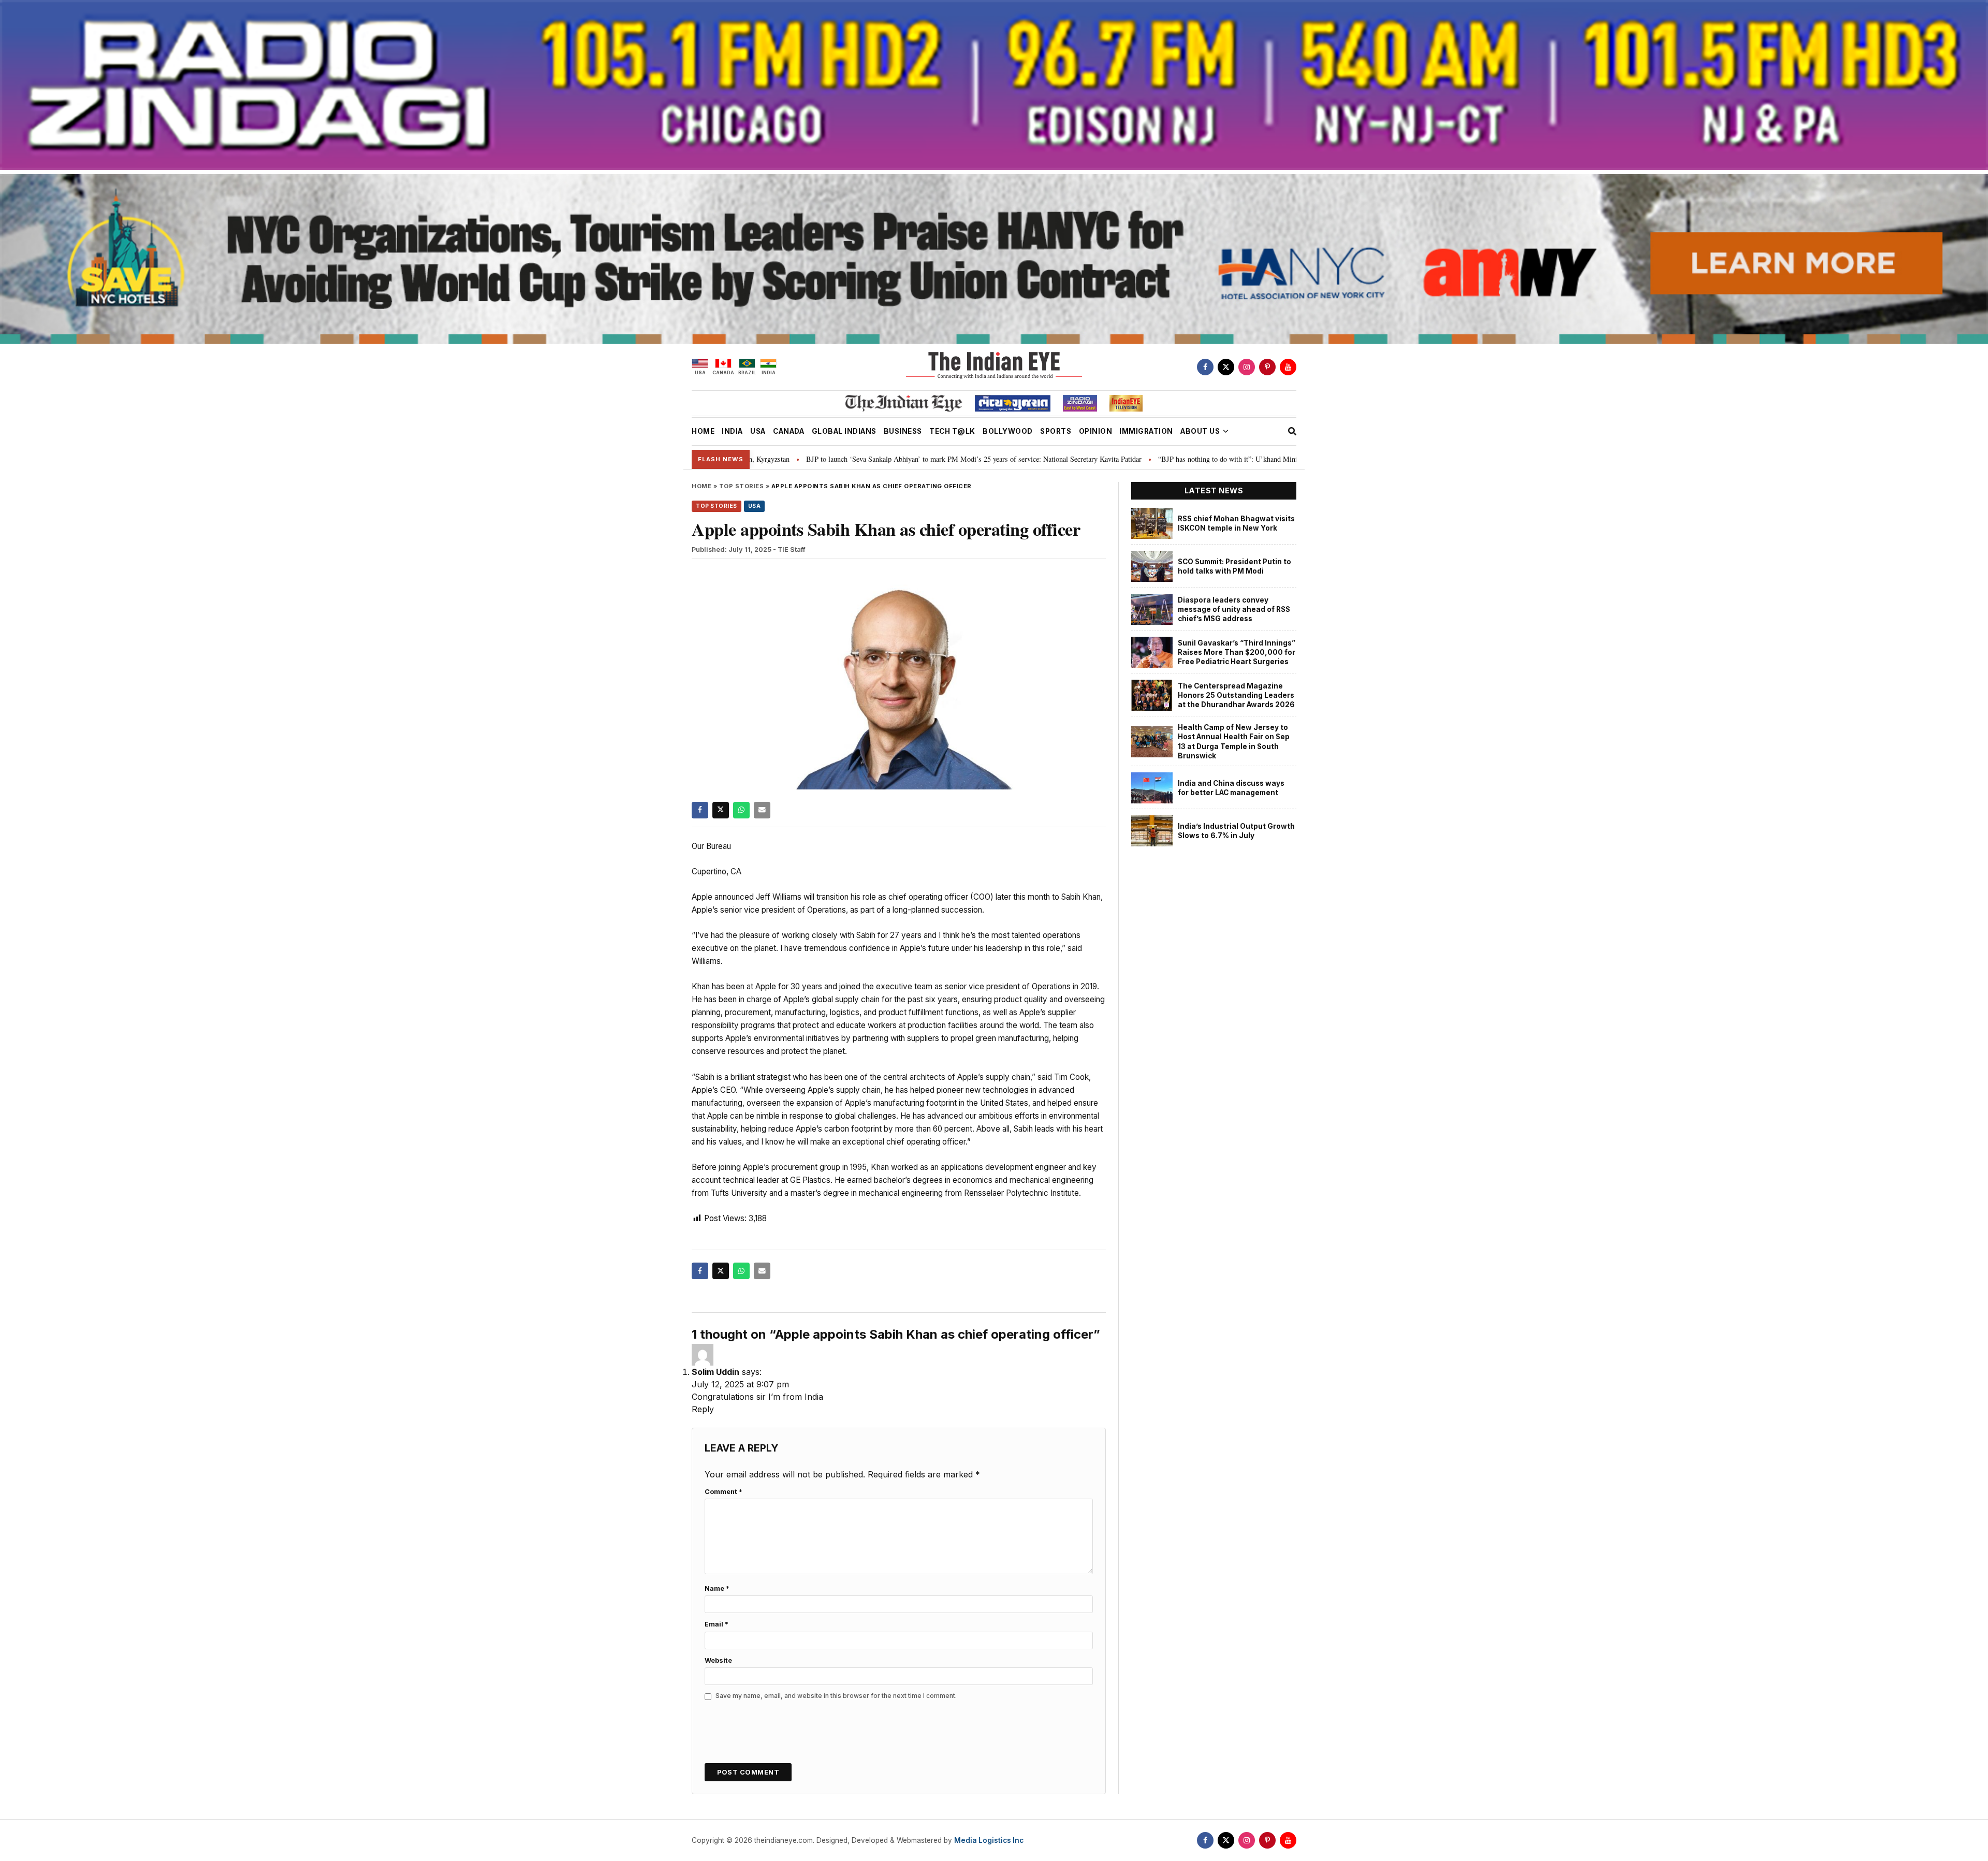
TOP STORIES (742, 486)
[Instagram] (1247, 367)
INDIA (732, 431)
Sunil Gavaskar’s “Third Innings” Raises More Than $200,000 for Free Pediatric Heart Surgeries (1237, 653)
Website (718, 1660)
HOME (703, 431)
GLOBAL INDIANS (844, 431)
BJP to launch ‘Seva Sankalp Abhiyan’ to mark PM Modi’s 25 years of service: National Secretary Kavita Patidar (810, 459)
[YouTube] (1288, 367)
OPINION (1096, 431)
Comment (723, 1492)
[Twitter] (1226, 367)
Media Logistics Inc (989, 1840)
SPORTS (1056, 431)
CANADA (788, 431)
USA (758, 431)
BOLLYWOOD (1008, 431)
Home (701, 486)
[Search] (1292, 431)
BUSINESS (903, 431)
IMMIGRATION (1146, 431)
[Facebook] (1205, 367)
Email (717, 1624)
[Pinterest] (1267, 367)
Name (717, 1588)
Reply (703, 1409)
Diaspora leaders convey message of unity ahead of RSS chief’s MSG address (1234, 610)
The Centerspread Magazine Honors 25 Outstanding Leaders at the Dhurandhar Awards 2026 (1236, 695)
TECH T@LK (952, 431)
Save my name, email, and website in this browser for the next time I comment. (836, 1696)
